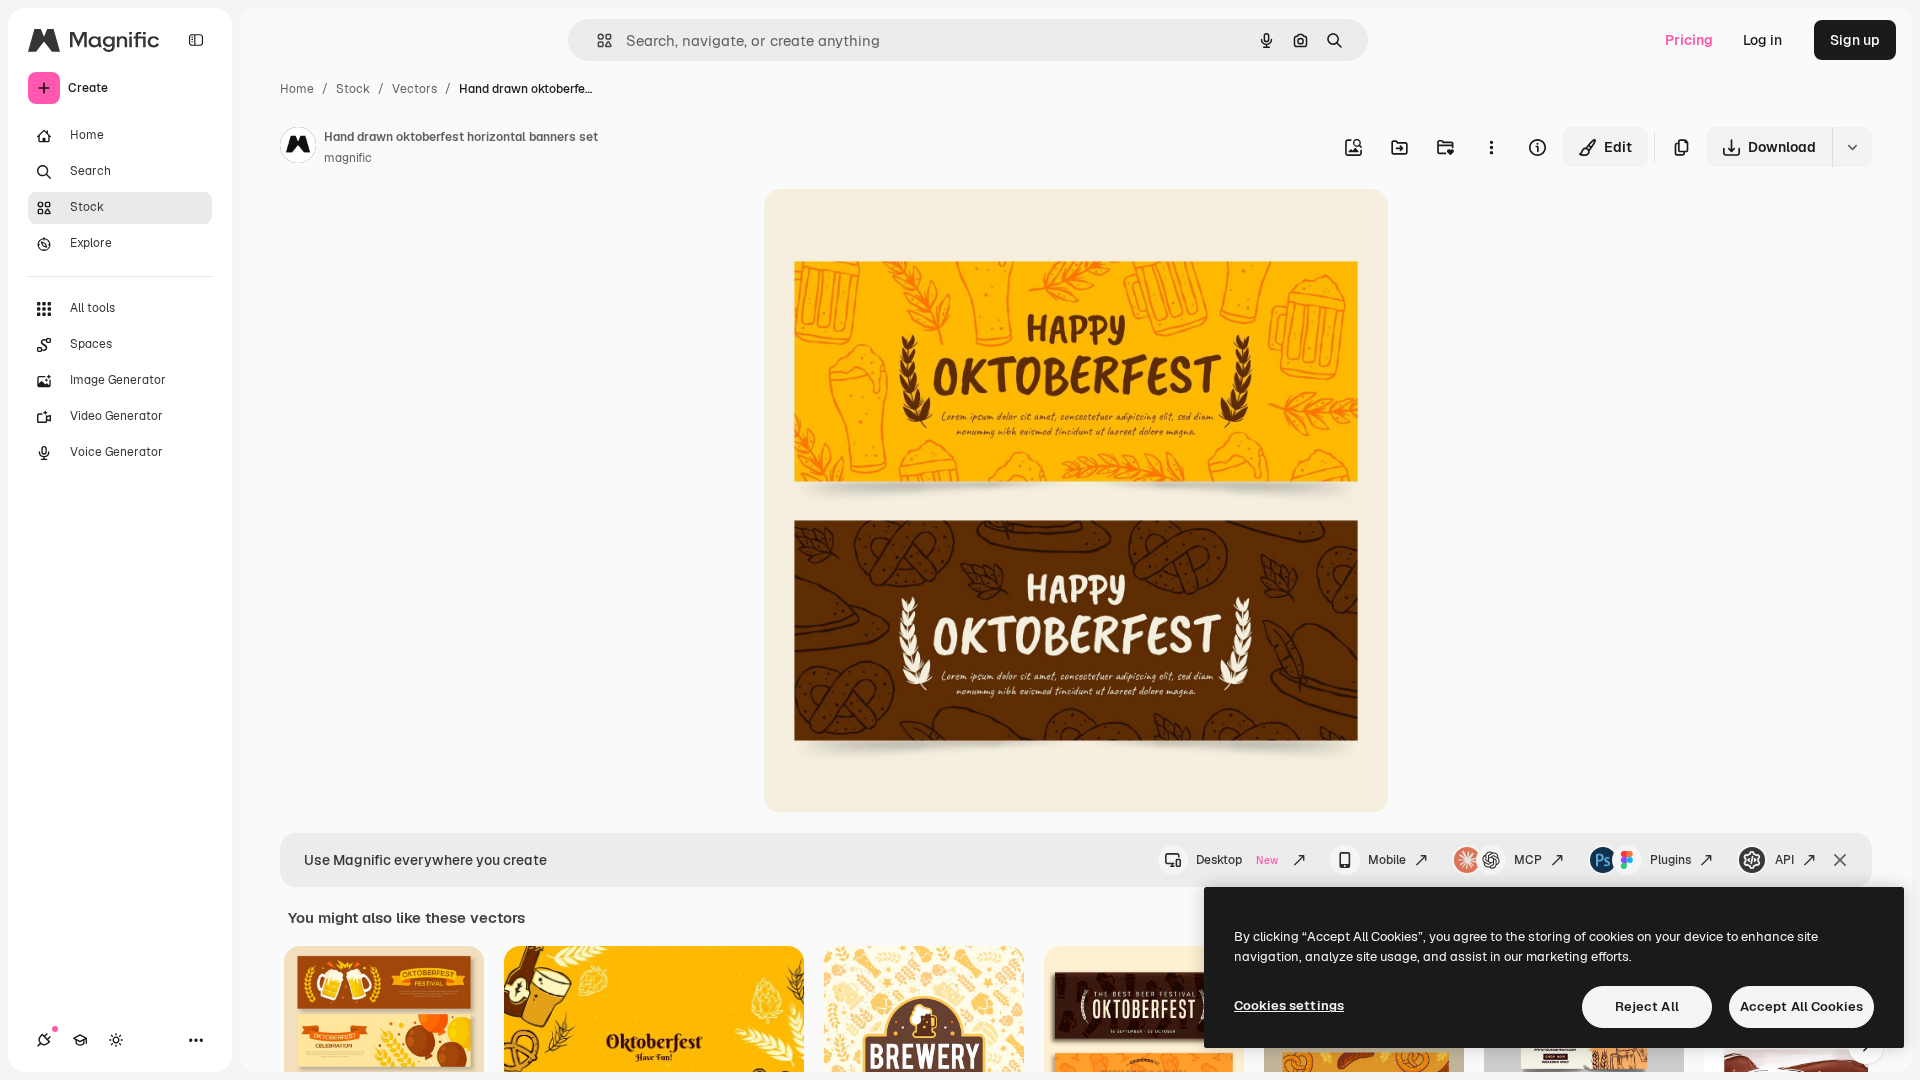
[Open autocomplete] (596, 40)
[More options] (1491, 147)
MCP (1528, 860)
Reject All (1647, 1006)
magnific (348, 158)
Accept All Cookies (1801, 1006)
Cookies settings (1289, 1005)
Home (297, 89)
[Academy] (80, 1040)
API (1784, 860)
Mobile (1387, 860)
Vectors (414, 89)
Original (892, 227)
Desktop (1237, 860)
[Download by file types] (1852, 147)
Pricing (1689, 40)
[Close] (1840, 860)
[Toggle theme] (116, 1040)
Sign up (1855, 40)
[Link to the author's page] (298, 148)
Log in (1762, 40)
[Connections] (44, 1040)
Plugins (1670, 860)
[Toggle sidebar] (196, 40)
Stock (353, 89)
